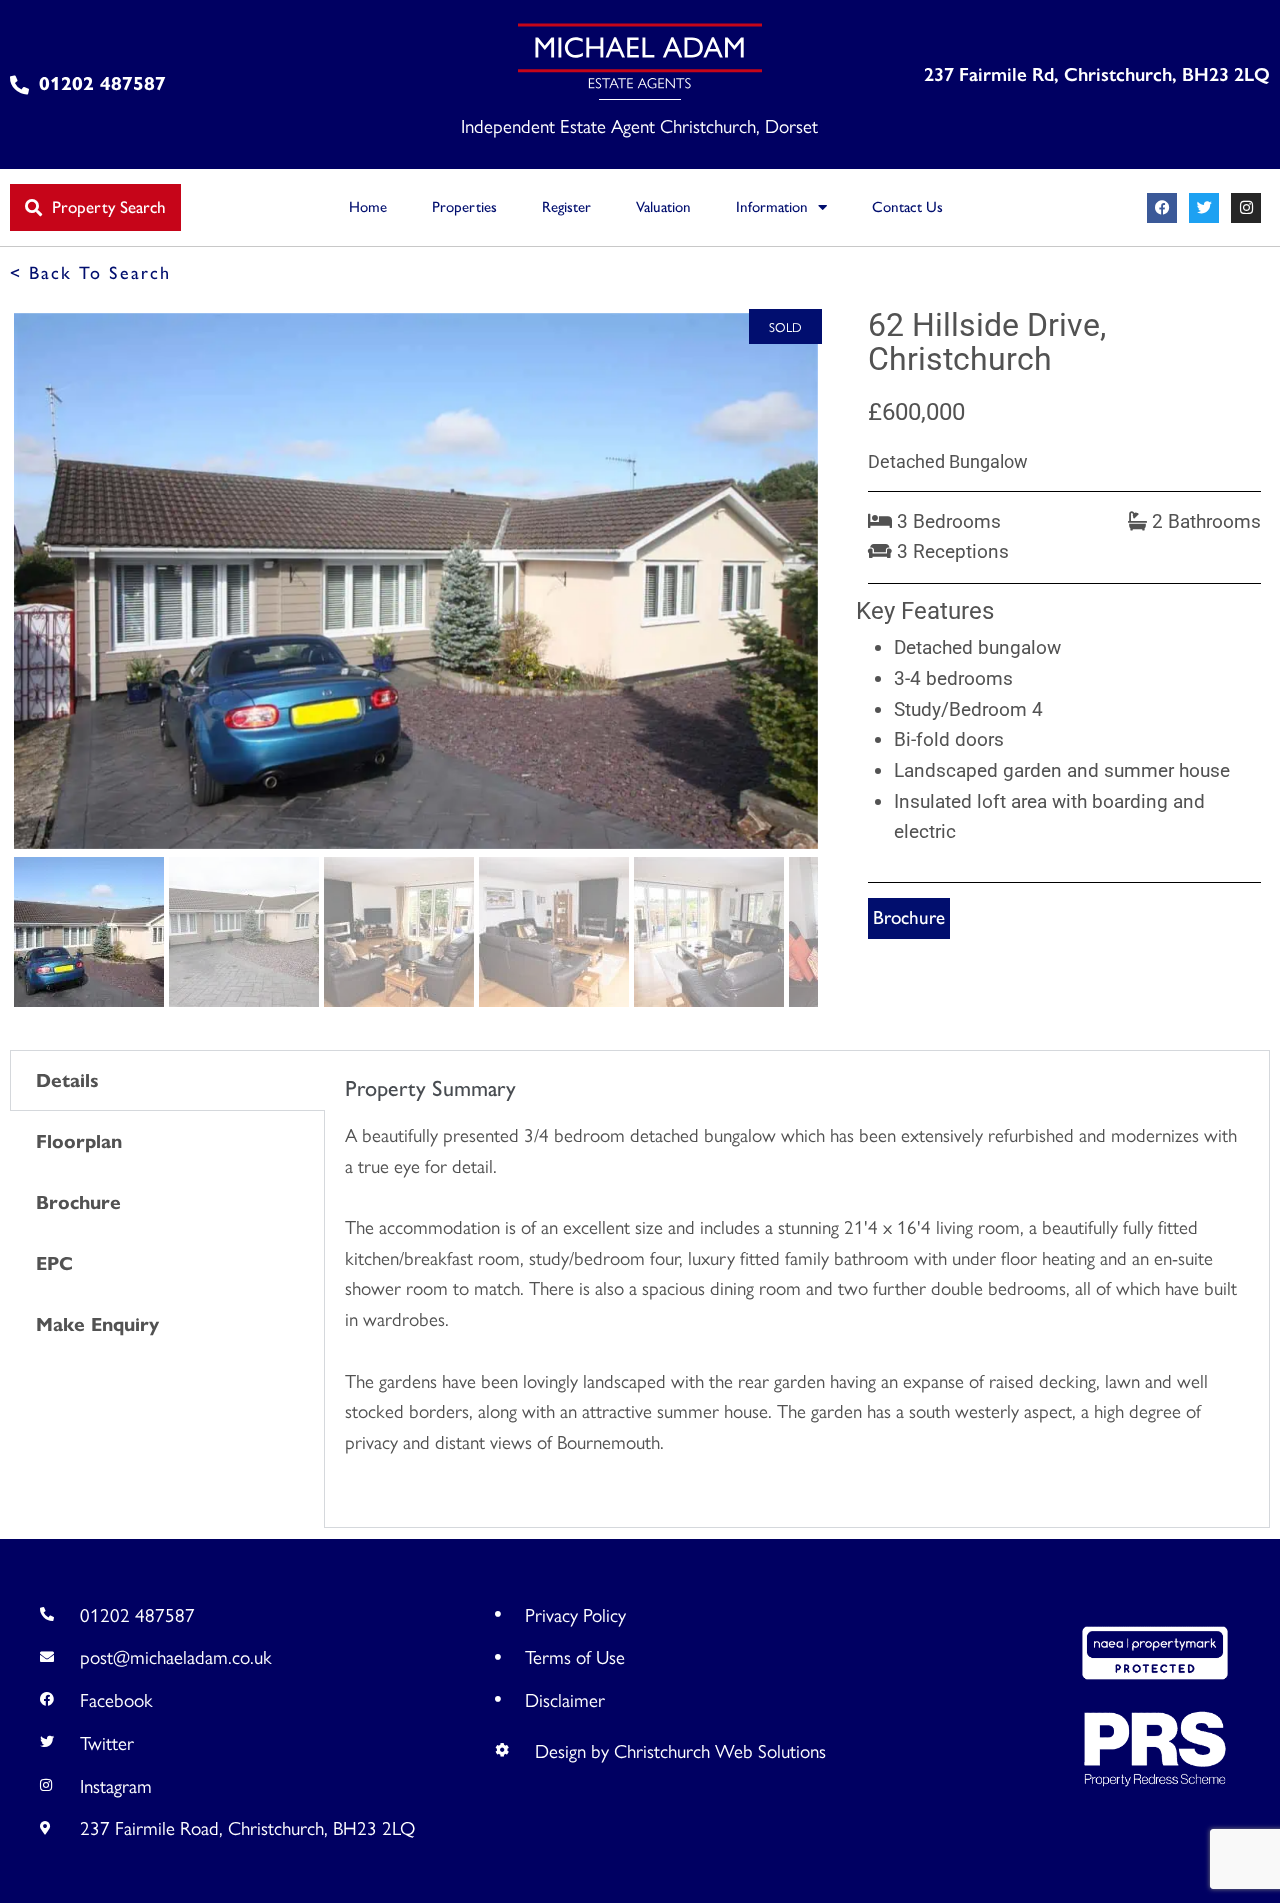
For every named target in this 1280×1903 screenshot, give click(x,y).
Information (772, 207)
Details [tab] (67, 1080)
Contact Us (907, 207)
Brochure (909, 917)
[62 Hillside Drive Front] (416, 581)
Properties (464, 207)
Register (566, 207)
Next (851, 600)
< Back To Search (90, 273)
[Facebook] (1162, 208)
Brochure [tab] (78, 1202)
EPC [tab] (54, 1263)
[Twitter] (1204, 208)
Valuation (663, 207)
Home (368, 207)
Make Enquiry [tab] (97, 1324)
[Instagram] (1246, 208)
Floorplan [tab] (79, 1141)
